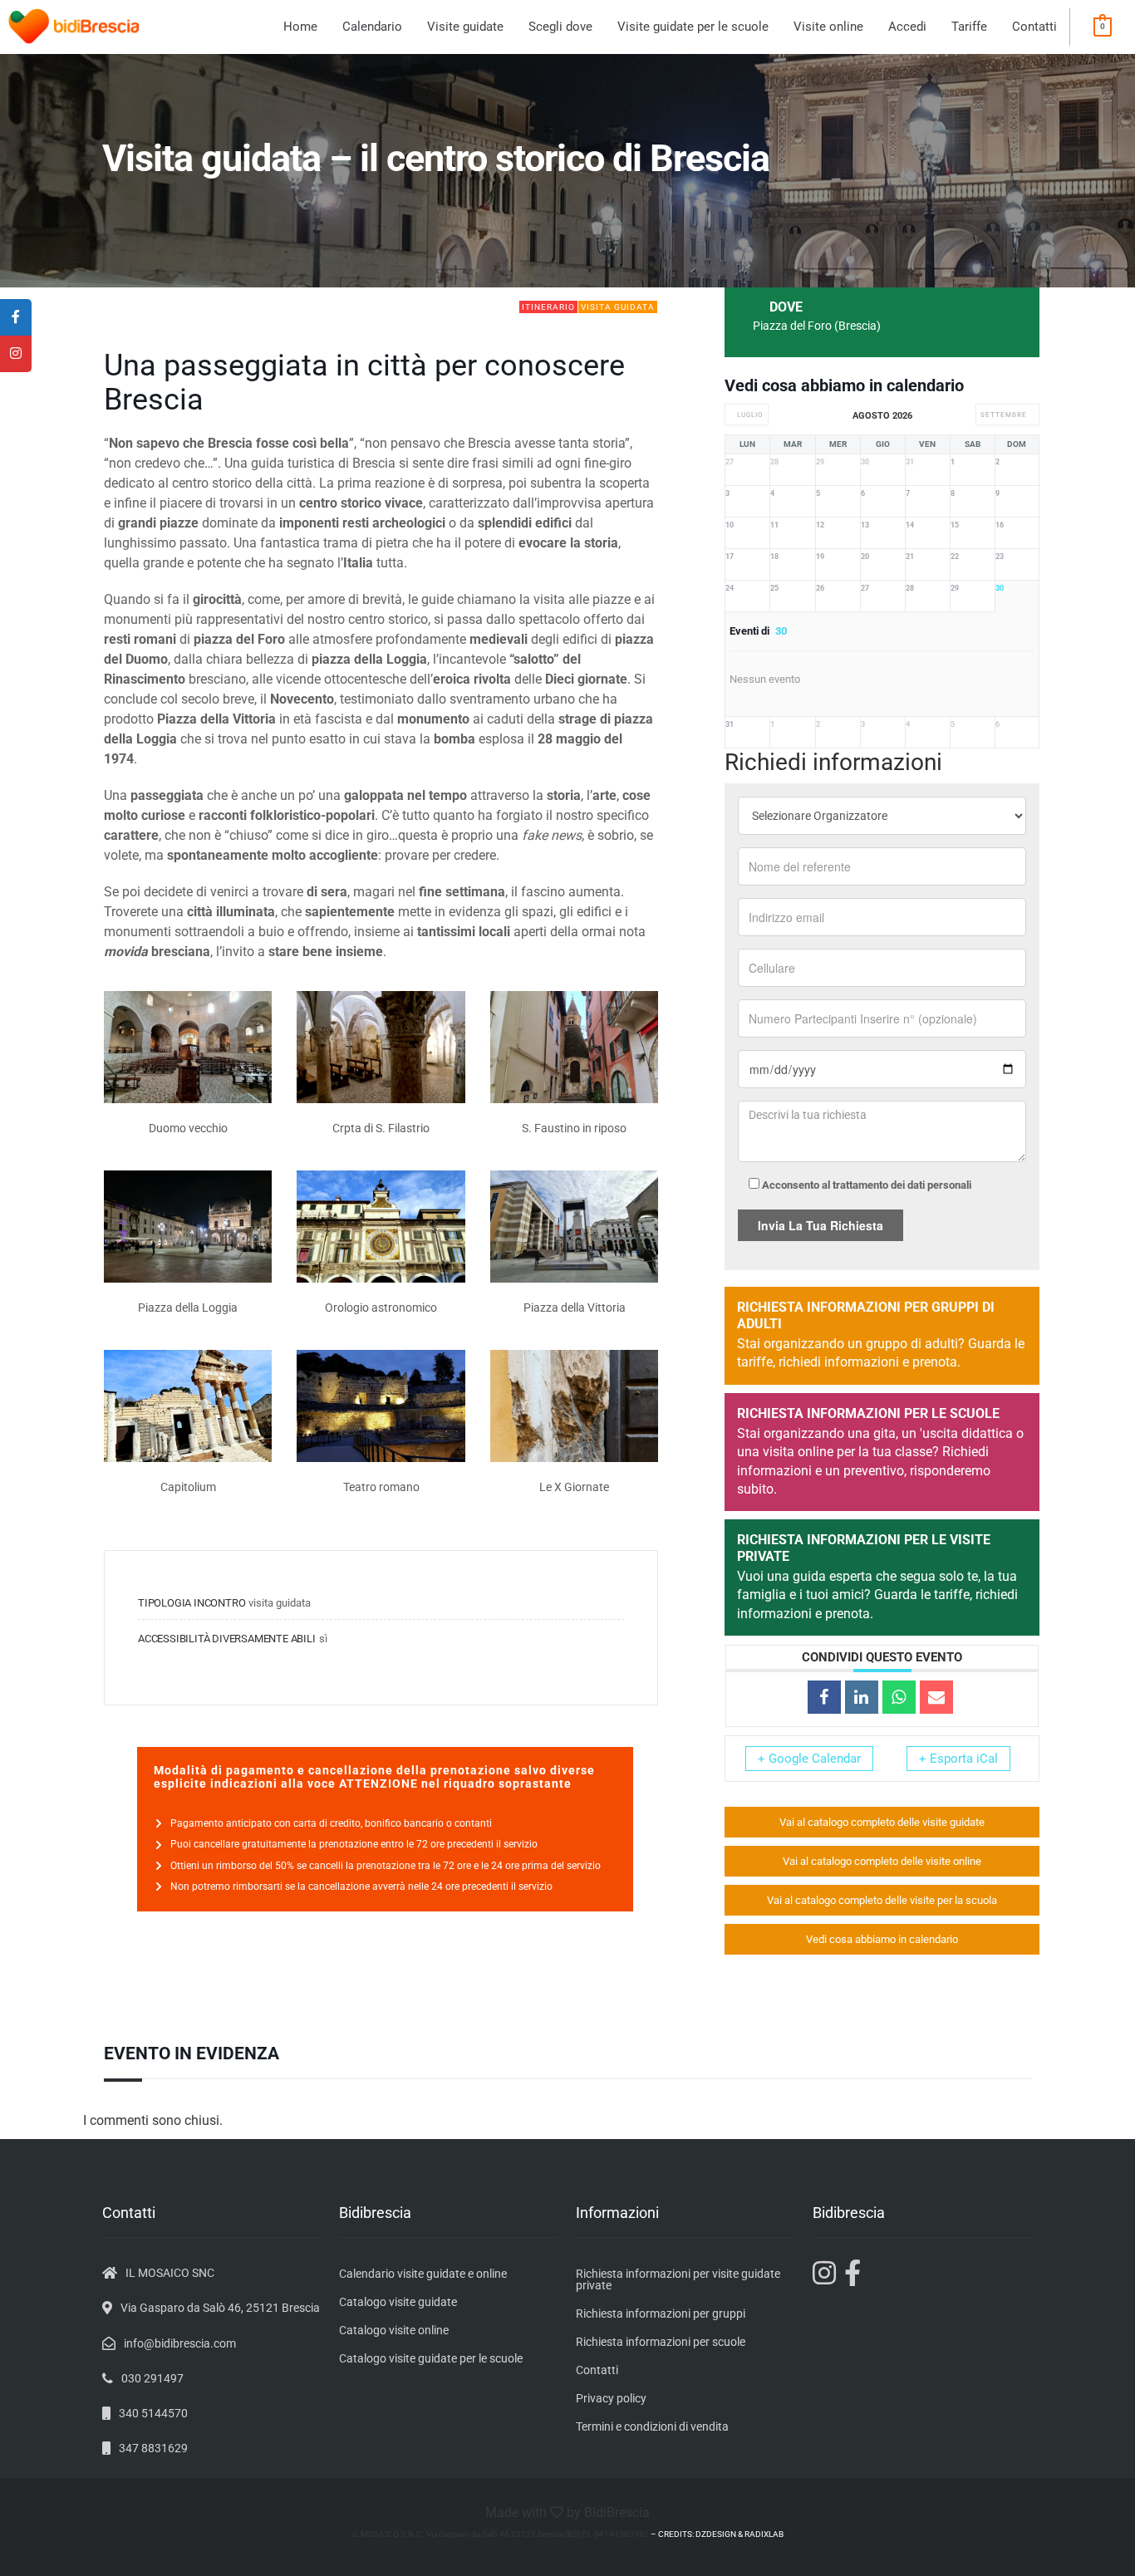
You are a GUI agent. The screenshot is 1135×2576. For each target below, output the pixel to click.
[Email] (936, 1697)
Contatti (1034, 27)
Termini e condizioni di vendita (652, 2426)
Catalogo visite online (394, 2330)
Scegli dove (560, 27)
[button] (465, 27)
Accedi (907, 27)
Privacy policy (611, 2398)
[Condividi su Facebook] (824, 1697)
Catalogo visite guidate (398, 2302)
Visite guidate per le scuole (693, 27)
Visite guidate (465, 27)
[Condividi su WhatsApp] (899, 1697)
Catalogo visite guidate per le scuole (431, 2358)
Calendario (372, 27)
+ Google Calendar (809, 1759)
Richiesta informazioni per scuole (661, 2342)
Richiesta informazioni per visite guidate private (678, 2279)
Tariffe (969, 27)
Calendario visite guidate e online (423, 2274)
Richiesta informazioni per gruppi (661, 2313)
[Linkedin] (862, 1697)
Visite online (828, 27)
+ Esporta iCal (958, 1759)
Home (300, 27)
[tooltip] (16, 317)
